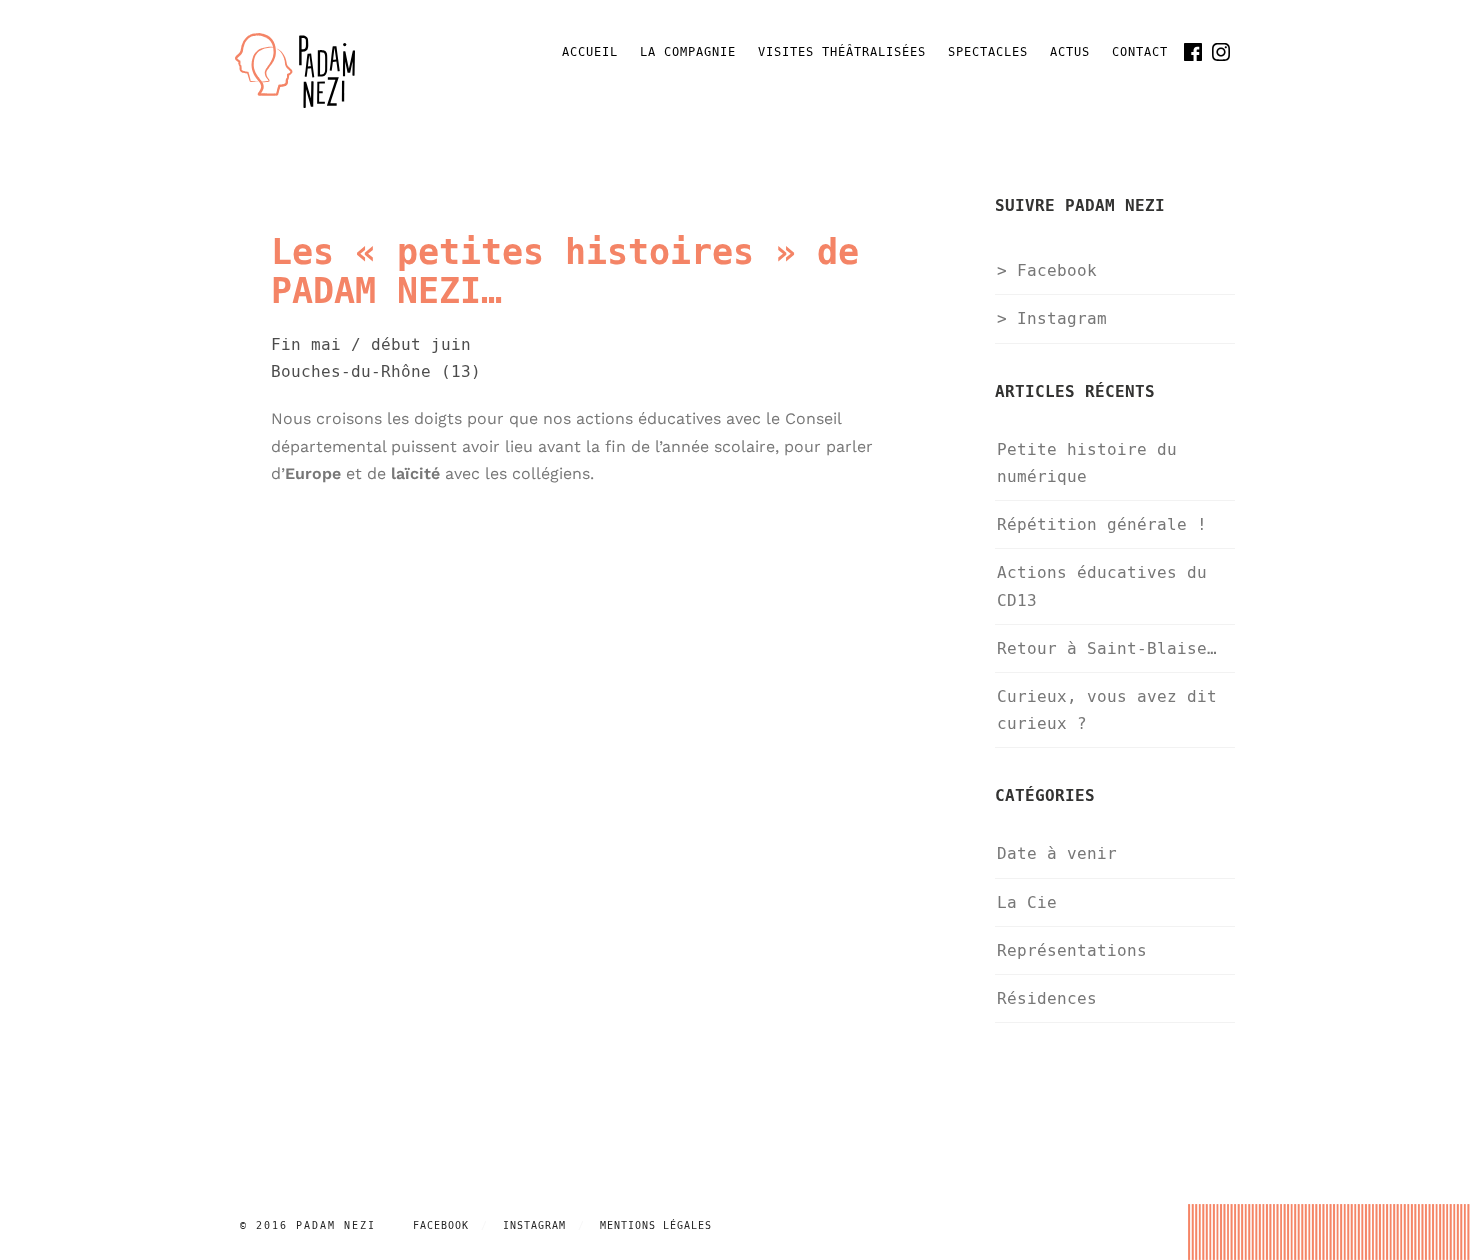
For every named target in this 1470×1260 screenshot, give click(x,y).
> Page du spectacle (351, 514)
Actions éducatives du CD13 (1102, 586)
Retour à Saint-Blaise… (1107, 648)
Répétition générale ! (1102, 524)
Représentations (1072, 950)
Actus (1070, 52)
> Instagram (1052, 318)
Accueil (590, 52)
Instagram (534, 1226)
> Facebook (1047, 270)
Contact (1140, 52)
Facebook (441, 1226)
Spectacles (988, 52)
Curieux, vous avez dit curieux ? (1107, 710)
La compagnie (688, 52)
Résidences (1047, 998)
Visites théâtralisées (842, 52)
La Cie (1027, 902)
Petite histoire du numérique (1087, 463)
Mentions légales (656, 1226)
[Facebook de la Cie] (1193, 52)
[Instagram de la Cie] (1221, 52)
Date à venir (1057, 853)
